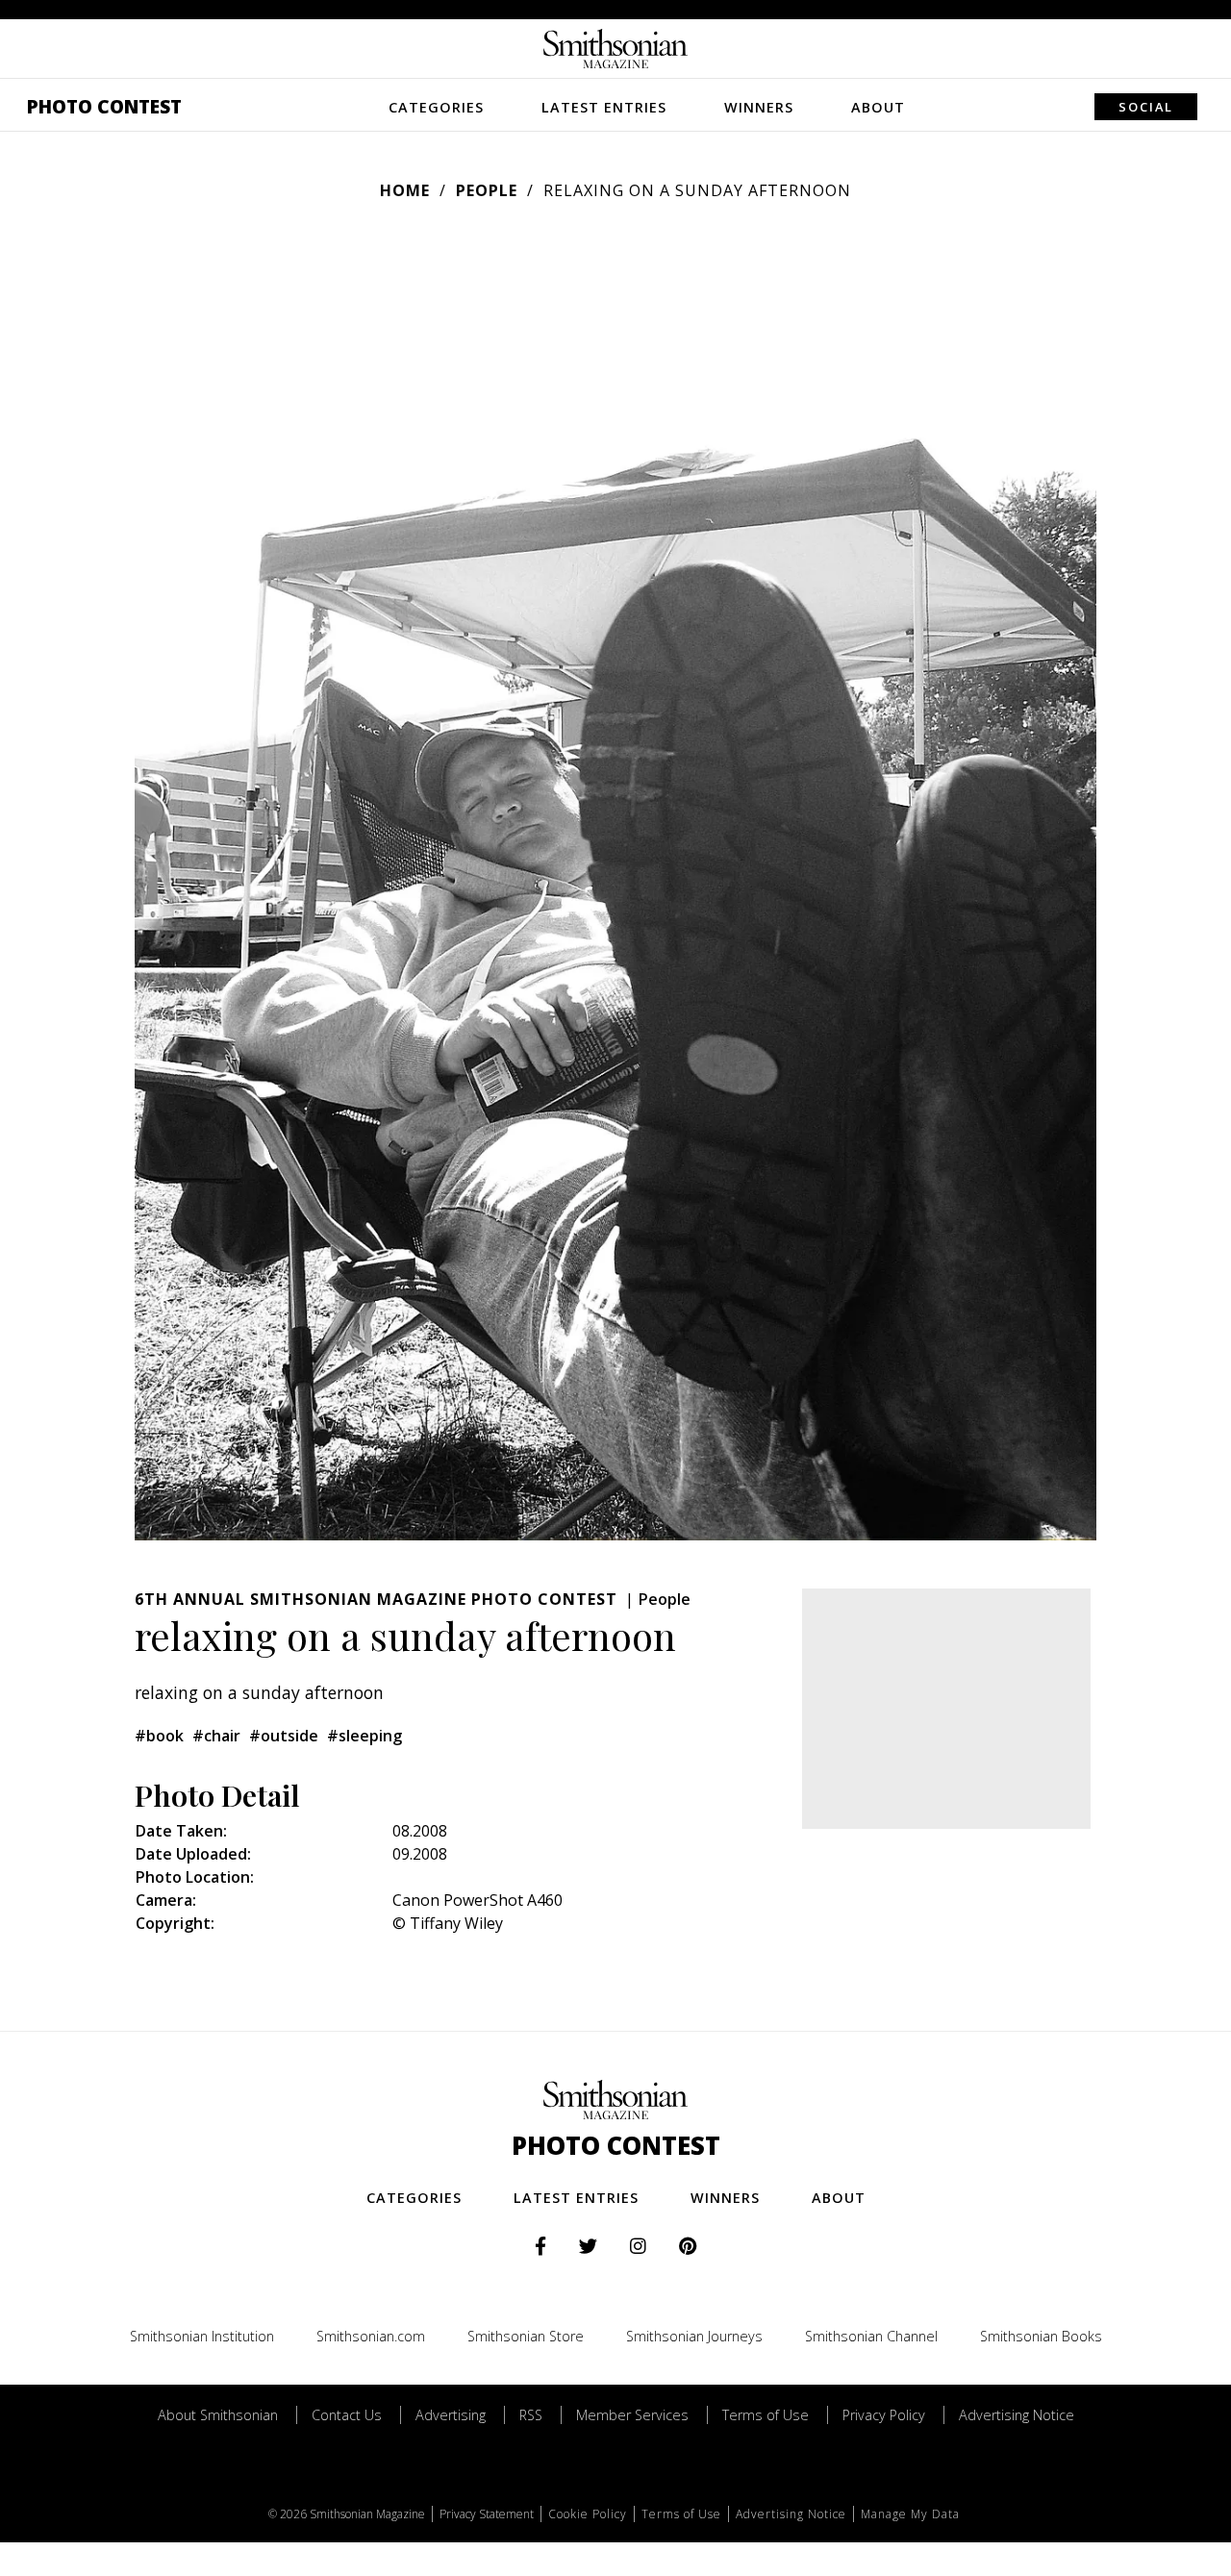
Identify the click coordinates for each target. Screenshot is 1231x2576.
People (487, 190)
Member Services (632, 2415)
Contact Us (347, 2415)
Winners (759, 107)
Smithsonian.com (371, 2336)
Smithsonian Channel (871, 2336)
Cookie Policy (588, 2514)
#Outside (284, 1736)
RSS (531, 2415)
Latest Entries (604, 107)
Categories (436, 107)
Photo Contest (104, 106)
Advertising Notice (1017, 2415)
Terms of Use (766, 2415)
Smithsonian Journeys (694, 2336)
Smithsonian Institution (202, 2336)
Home (405, 190)
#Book (159, 1736)
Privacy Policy (884, 2415)
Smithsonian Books (1041, 2336)
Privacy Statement (487, 2514)
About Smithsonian (218, 2415)
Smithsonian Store (526, 2336)
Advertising (451, 2415)
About (878, 107)
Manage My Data (910, 2514)
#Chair (216, 1736)
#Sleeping (364, 1736)
